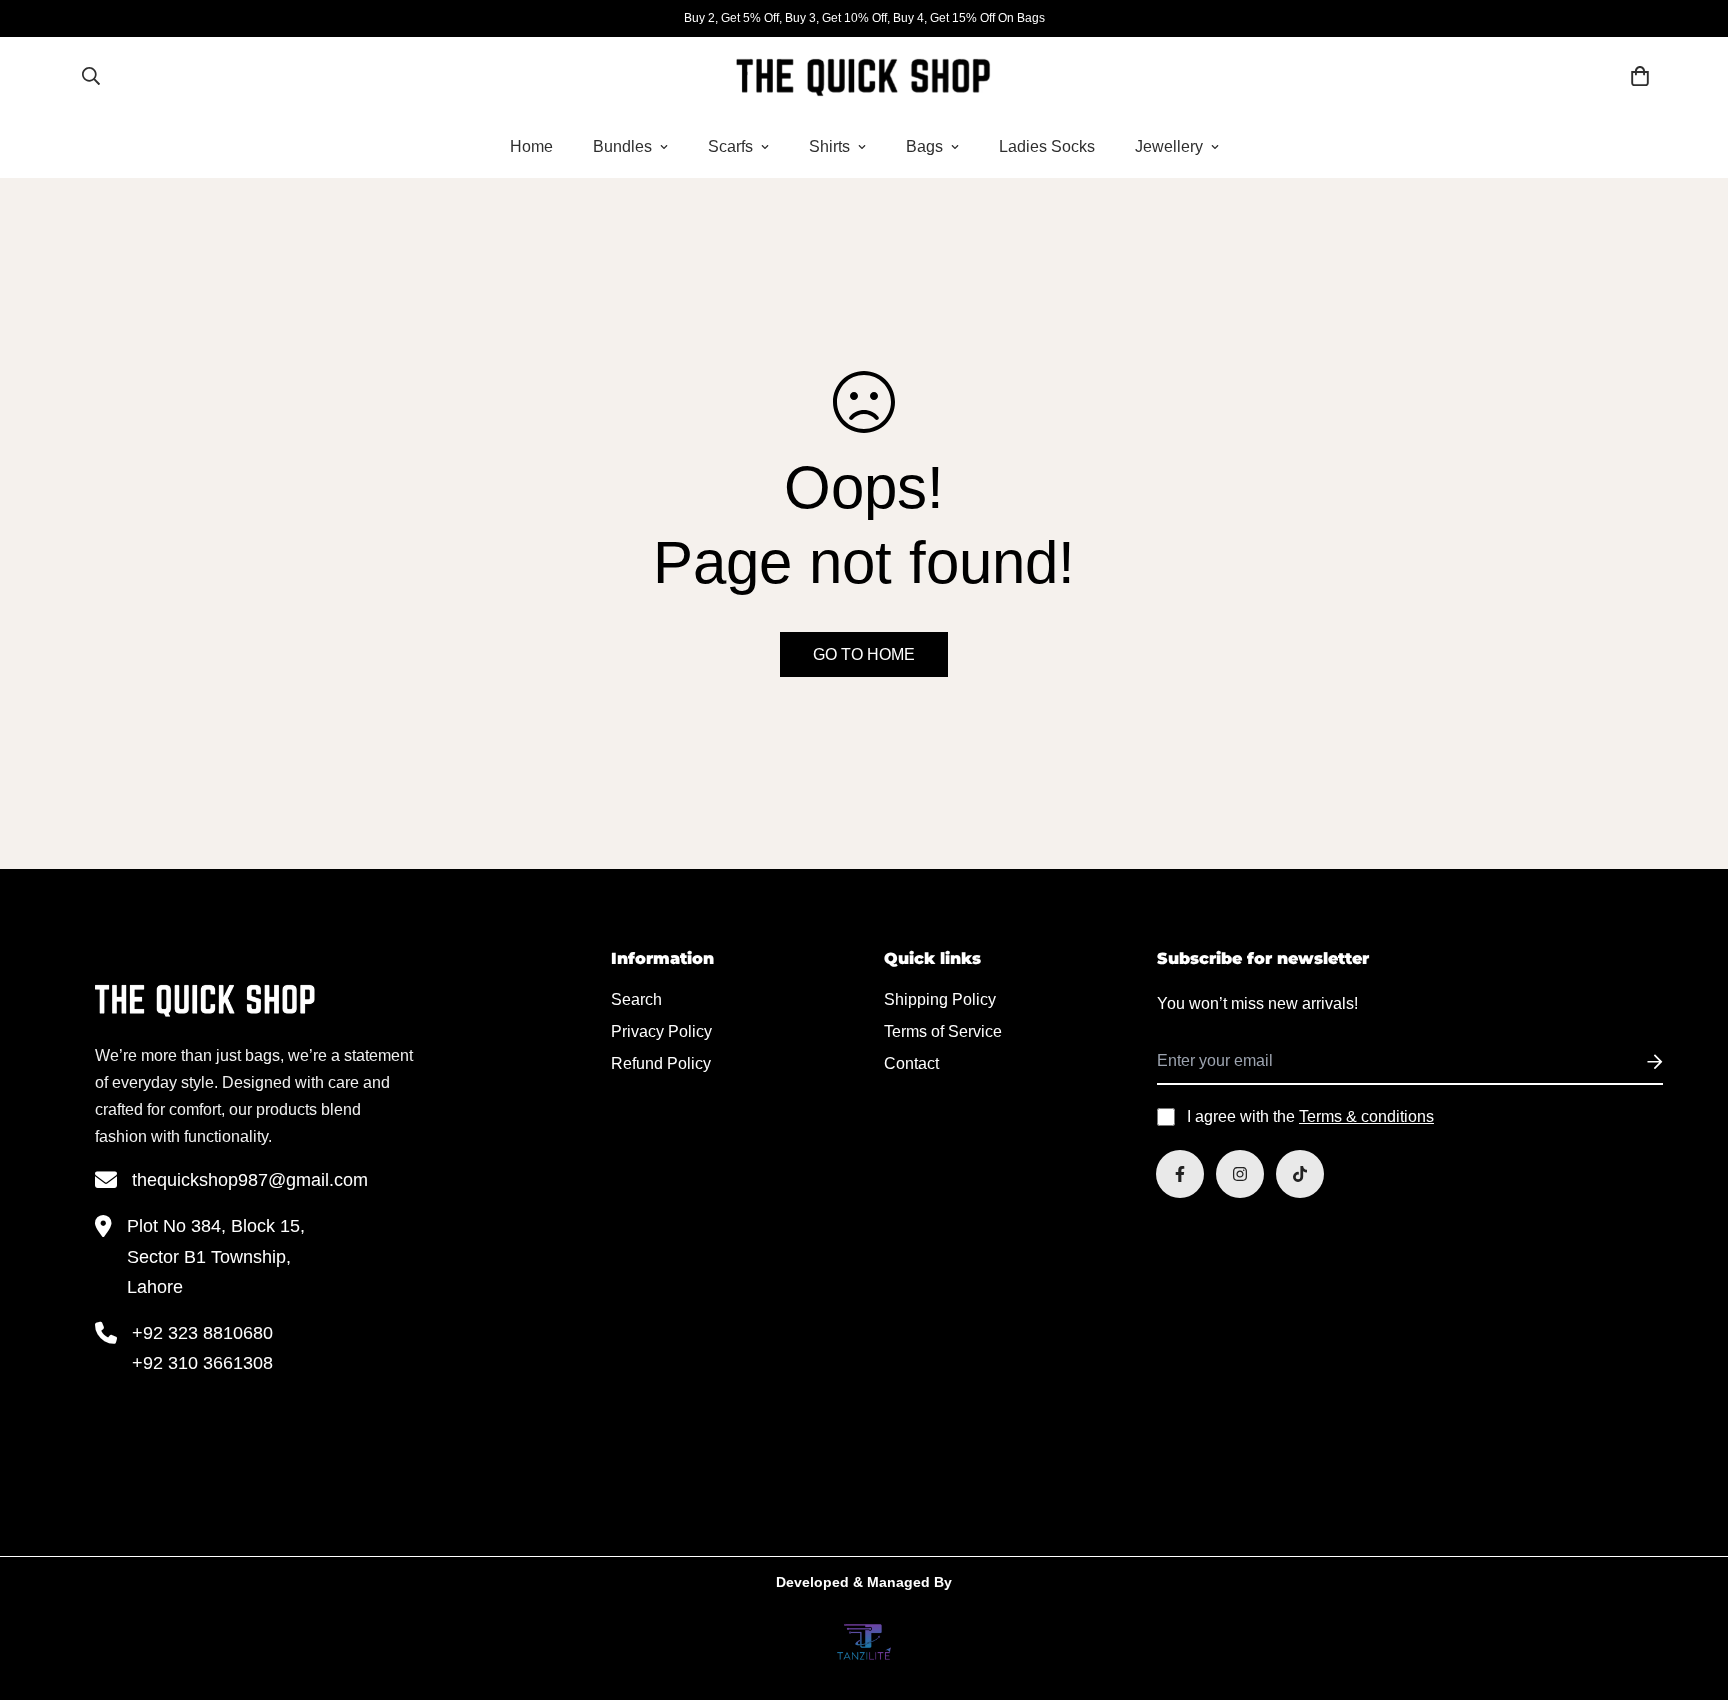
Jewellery (1169, 146)
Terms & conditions (1366, 1116)
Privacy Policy (661, 1031)
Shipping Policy (940, 999)
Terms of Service (943, 1031)
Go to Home (864, 654)
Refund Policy (661, 1063)
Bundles (622, 146)
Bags (924, 146)
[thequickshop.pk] (864, 76)
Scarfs (730, 146)
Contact (911, 1063)
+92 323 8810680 (202, 1333)
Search (636, 999)
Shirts (829, 146)
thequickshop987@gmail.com (250, 1180)
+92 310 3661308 (202, 1363)
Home (531, 146)
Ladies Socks (1047, 146)
